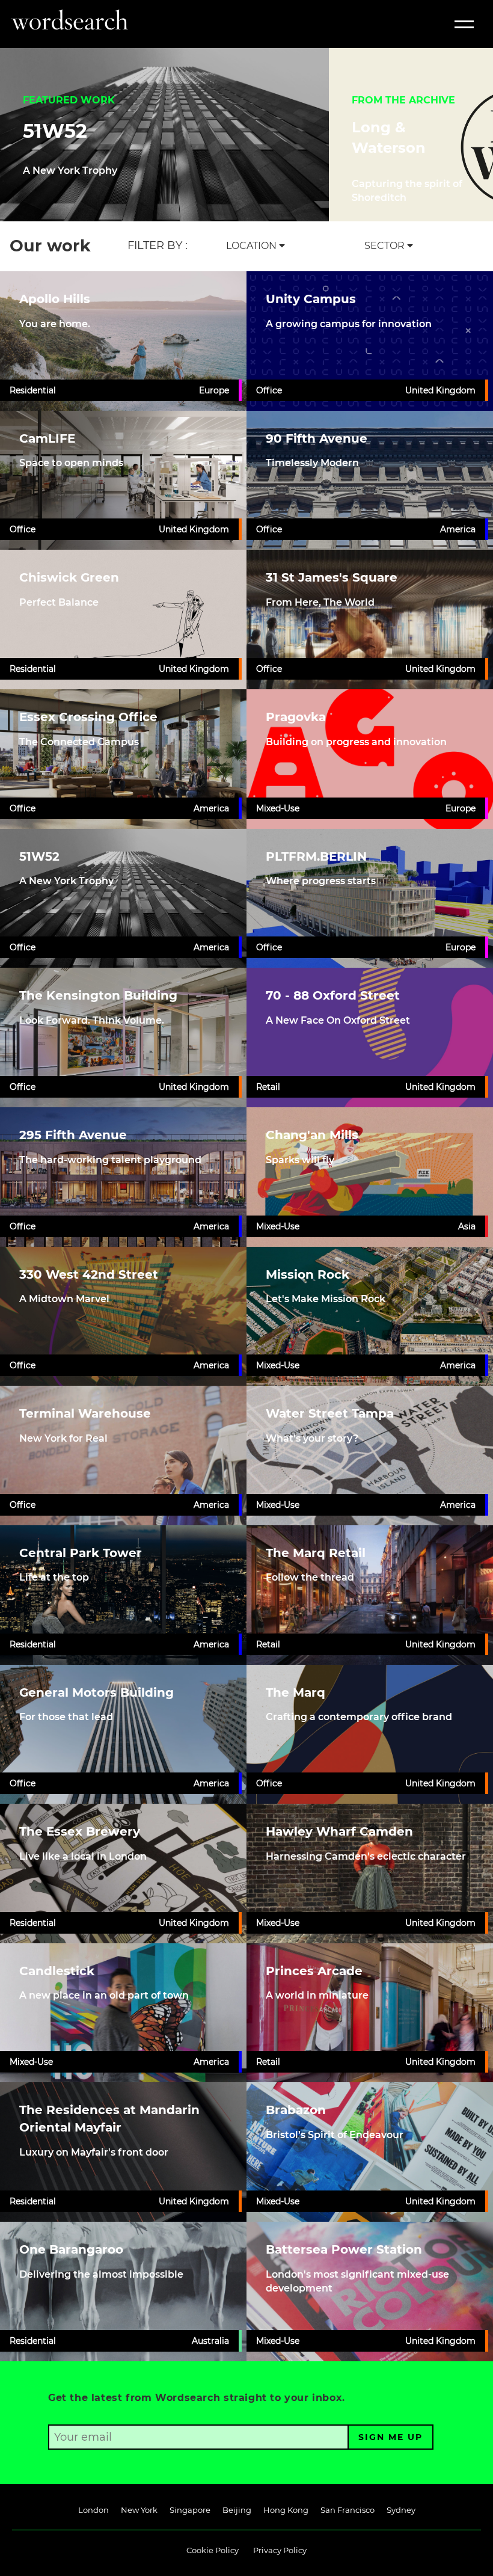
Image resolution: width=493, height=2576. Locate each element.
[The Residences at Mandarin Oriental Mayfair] (123, 2152)
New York (139, 2510)
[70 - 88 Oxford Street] (370, 1037)
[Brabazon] (370, 2152)
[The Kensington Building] (123, 1037)
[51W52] (123, 899)
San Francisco (348, 2510)
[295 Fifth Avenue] (123, 1177)
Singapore (190, 2510)
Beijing (237, 2510)
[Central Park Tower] (123, 1595)
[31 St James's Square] (370, 619)
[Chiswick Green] (123, 619)
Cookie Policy (213, 2550)
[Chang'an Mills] (370, 1177)
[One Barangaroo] (123, 2292)
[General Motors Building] (123, 1735)
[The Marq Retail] (370, 1595)
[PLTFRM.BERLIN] (370, 899)
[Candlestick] (123, 2013)
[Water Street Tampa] (370, 1456)
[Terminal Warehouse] (123, 1456)
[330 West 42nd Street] (123, 1317)
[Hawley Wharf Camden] (370, 1874)
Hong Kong (286, 2510)
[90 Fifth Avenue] (370, 481)
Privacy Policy (280, 2550)
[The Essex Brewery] (123, 1874)
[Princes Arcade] (370, 2013)
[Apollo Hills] (123, 341)
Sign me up (390, 2437)
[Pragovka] (370, 759)
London (93, 2510)
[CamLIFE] (123, 481)
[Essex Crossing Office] (123, 759)
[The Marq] (370, 1735)
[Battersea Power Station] (370, 2292)
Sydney (401, 2510)
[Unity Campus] (370, 341)
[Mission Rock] (370, 1317)
